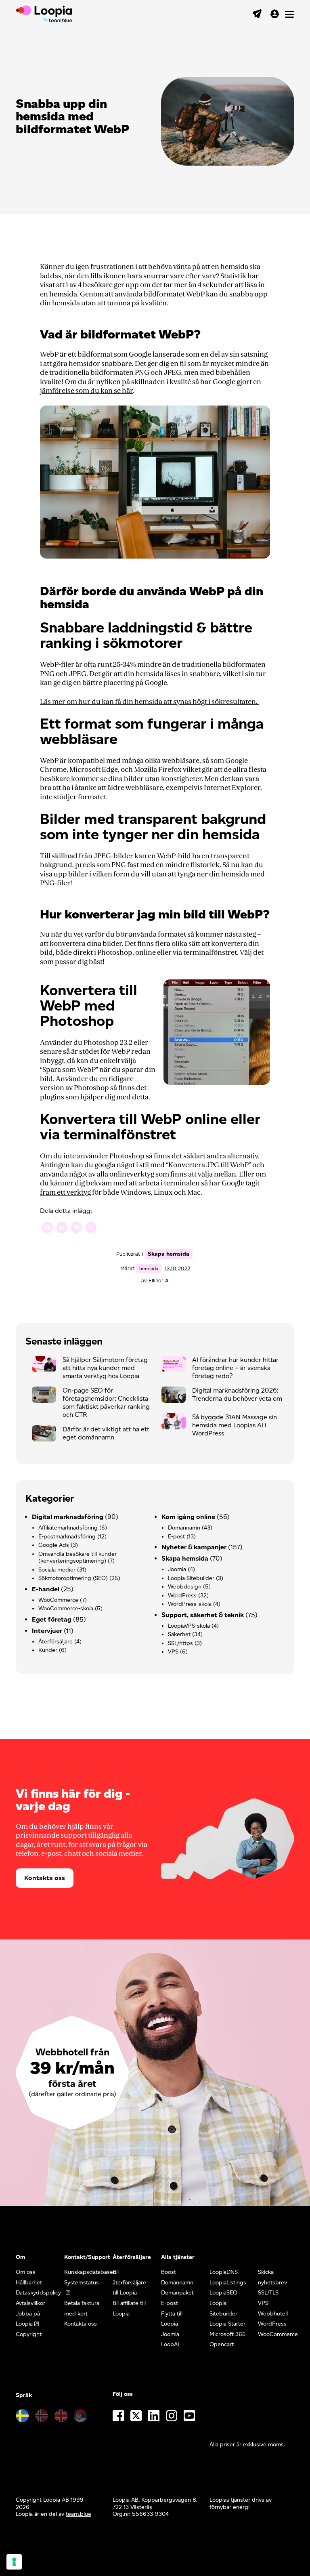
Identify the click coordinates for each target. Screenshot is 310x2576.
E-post (176, 1537)
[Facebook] (47, 1228)
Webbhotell (273, 2314)
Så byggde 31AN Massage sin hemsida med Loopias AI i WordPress (235, 1425)
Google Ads (54, 1545)
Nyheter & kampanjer (194, 1547)
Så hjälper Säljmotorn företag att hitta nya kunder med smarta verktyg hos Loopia (105, 1368)
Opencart (222, 2344)
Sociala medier (57, 1570)
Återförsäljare (56, 1642)
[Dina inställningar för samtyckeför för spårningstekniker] (14, 2562)
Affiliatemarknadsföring (68, 1528)
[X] (91, 1228)
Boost (169, 2272)
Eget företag (52, 1619)
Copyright (29, 2334)
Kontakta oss (45, 1878)
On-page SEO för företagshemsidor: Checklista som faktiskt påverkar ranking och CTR (106, 1403)
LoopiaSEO (223, 2293)
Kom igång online (188, 1517)
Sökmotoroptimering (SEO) (73, 1578)
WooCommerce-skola (66, 1608)
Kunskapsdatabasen (90, 2272)
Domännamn (184, 1528)
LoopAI (170, 2344)
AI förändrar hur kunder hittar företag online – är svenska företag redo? (235, 1368)
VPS (173, 1652)
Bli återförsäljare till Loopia (129, 2282)
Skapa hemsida (169, 1254)
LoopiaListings (228, 2283)
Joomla (177, 1569)
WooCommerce (58, 1600)
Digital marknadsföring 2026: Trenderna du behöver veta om (237, 1394)
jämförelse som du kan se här (86, 391)
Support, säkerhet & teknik (203, 1615)
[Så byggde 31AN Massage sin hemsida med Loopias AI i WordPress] (177, 1423)
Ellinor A (159, 1281)
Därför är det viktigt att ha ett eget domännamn (106, 1433)
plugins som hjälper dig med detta (94, 1097)
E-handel (46, 1589)
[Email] (76, 1228)
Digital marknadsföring (68, 1517)
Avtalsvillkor (30, 2303)
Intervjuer (47, 1631)
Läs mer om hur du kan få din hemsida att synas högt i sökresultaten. (149, 702)
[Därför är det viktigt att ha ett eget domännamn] (47, 1435)
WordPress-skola (190, 1604)
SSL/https (180, 1643)
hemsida (149, 1268)
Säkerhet (179, 1634)
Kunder (48, 1650)
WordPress (182, 1596)
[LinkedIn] (62, 1228)
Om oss (26, 2272)
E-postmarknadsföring (67, 1537)
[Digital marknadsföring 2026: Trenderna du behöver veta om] (177, 1397)
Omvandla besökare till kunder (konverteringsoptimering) (77, 1558)
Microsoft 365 (228, 2334)
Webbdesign (185, 1587)
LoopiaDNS (224, 2272)
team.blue (79, 2514)
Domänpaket (177, 2293)
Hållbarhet (29, 2283)
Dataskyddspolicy (38, 2293)
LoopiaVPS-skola (189, 1626)
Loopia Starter (227, 2324)
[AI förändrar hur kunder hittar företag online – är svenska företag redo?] (177, 1366)
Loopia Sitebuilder (191, 1578)
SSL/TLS (268, 2293)
